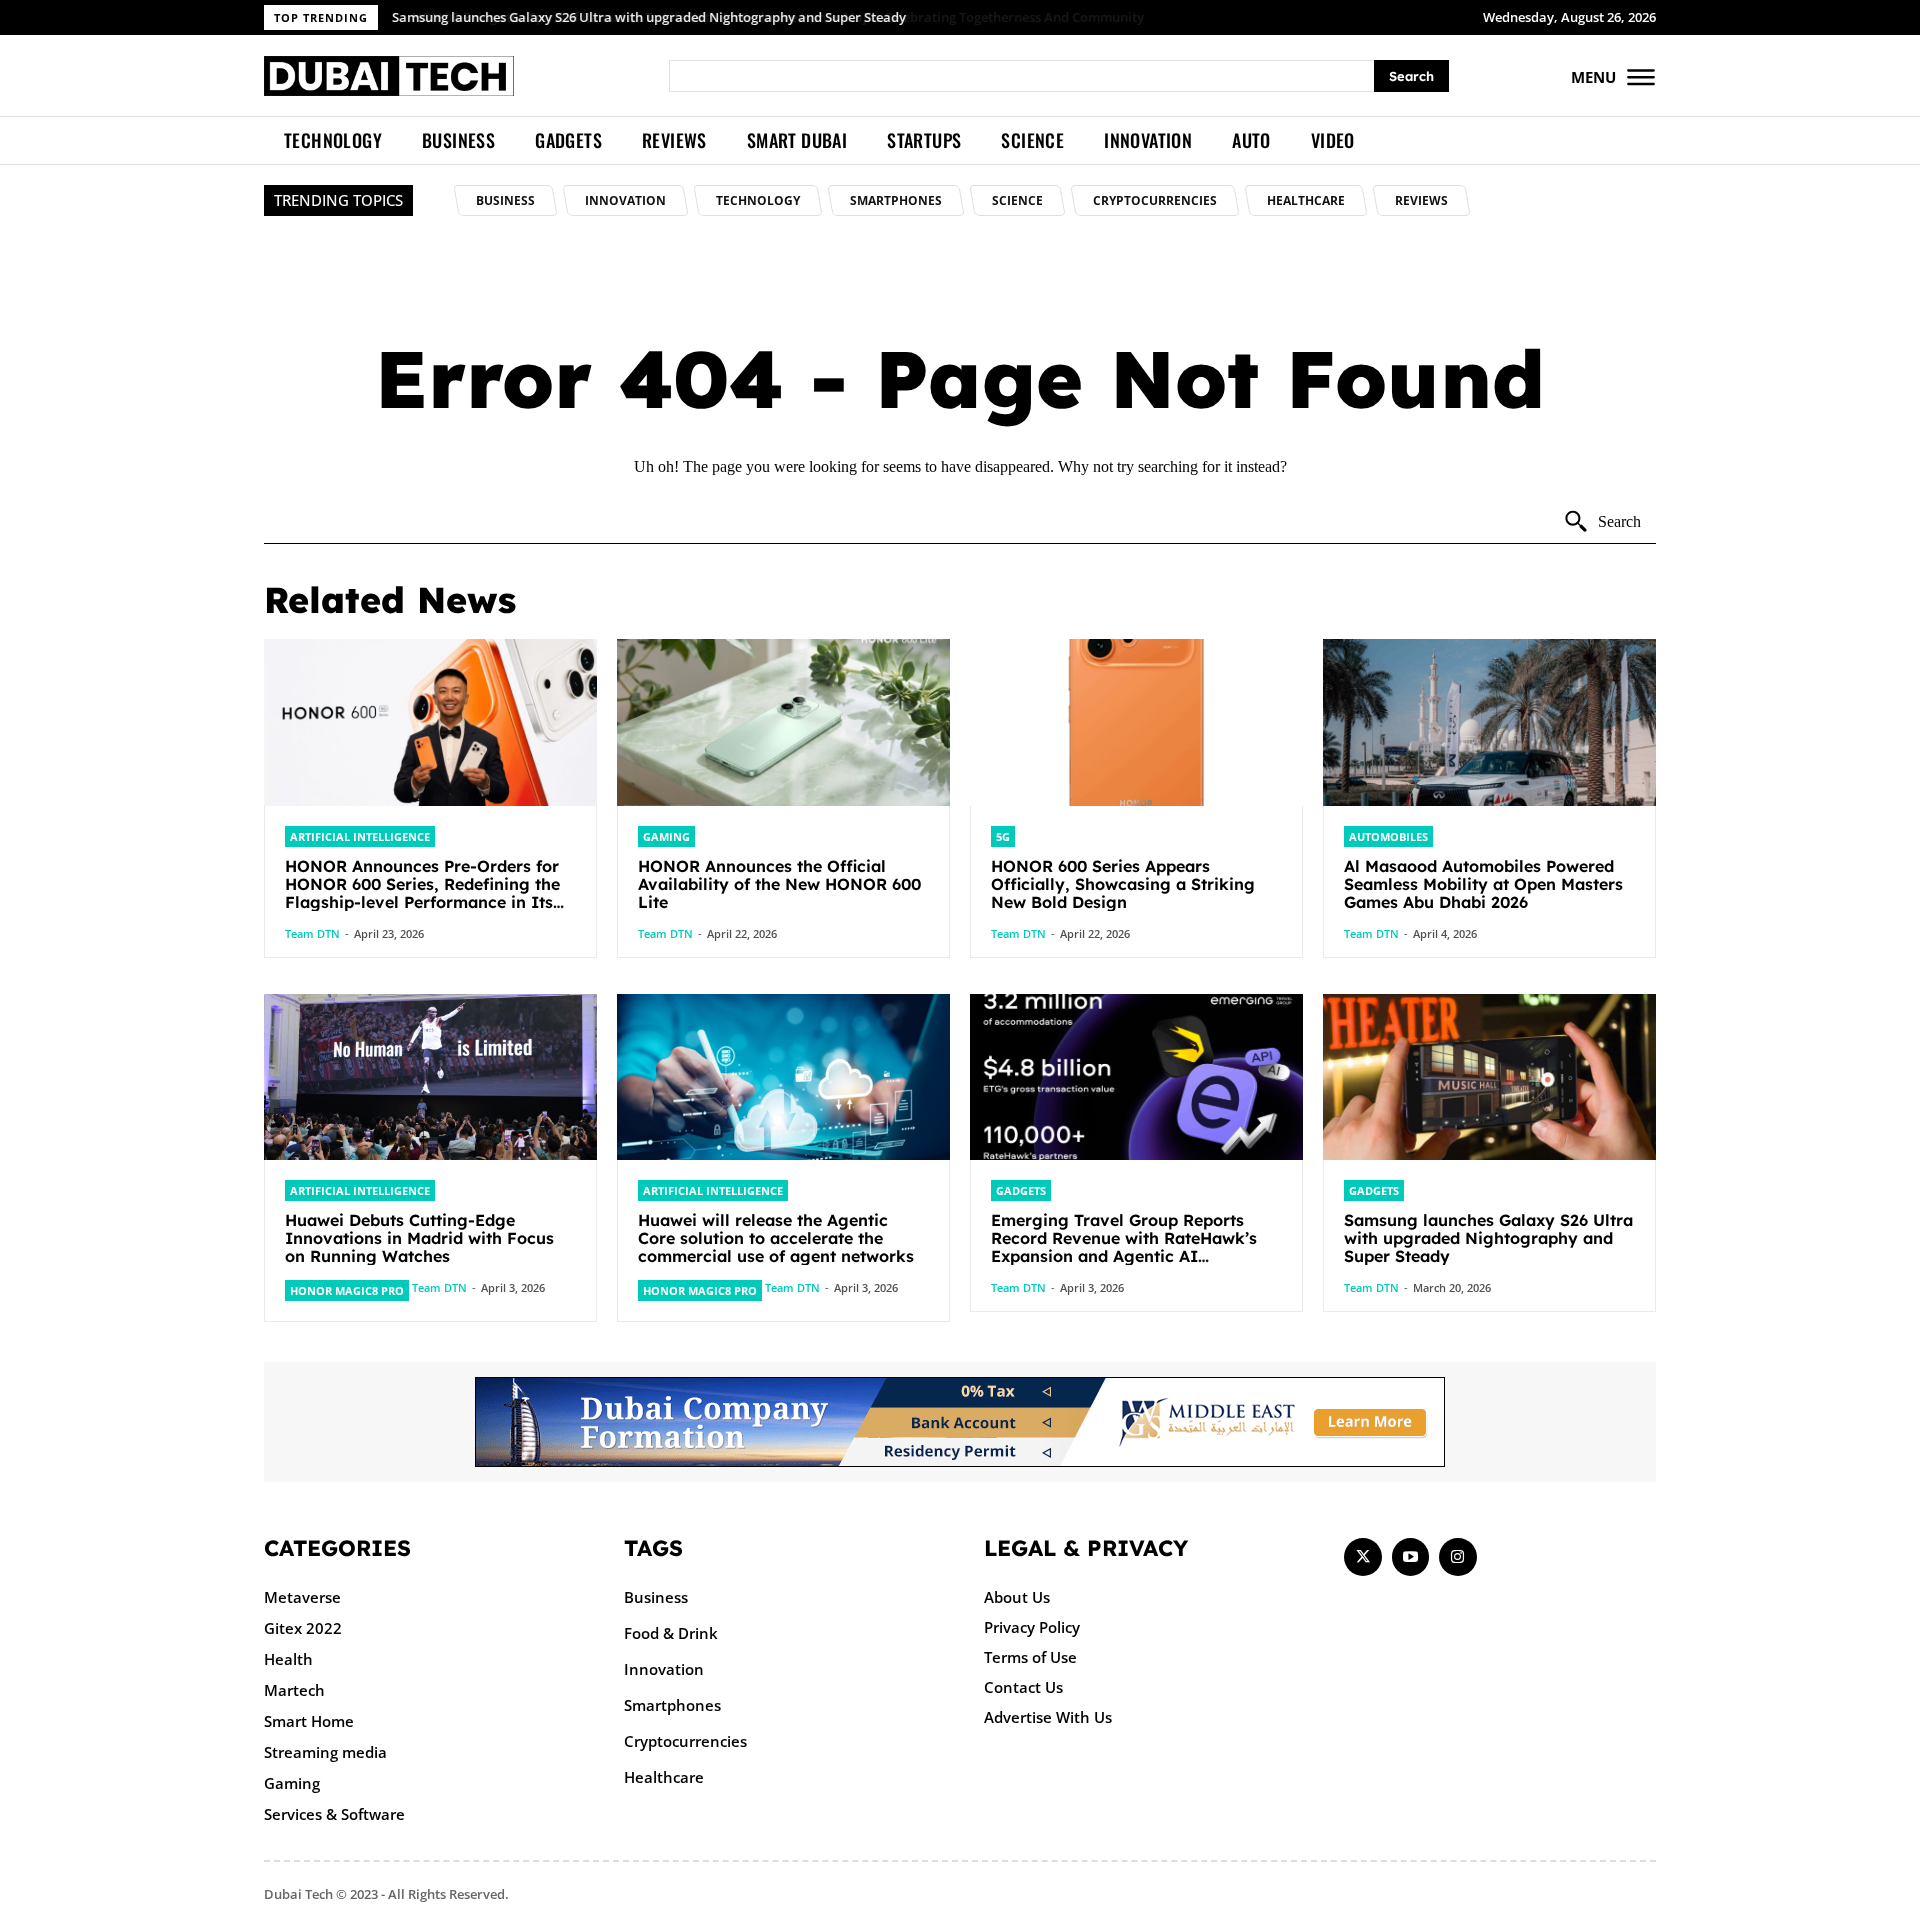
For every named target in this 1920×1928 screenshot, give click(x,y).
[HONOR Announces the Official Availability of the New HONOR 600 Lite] (783, 722)
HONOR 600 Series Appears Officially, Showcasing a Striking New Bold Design (1123, 884)
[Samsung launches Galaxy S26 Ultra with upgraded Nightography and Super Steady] (1489, 1077)
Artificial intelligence (360, 836)
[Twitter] (1363, 1557)
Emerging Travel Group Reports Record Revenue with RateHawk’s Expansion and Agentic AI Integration (1124, 1247)
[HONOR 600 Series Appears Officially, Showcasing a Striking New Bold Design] (1136, 722)
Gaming (666, 836)
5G (1003, 836)
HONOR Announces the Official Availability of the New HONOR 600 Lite (779, 884)
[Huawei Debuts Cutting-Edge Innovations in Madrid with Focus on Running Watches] (430, 1077)
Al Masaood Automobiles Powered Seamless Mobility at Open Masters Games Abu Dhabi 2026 (1483, 884)
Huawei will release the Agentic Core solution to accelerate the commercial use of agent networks (776, 1238)
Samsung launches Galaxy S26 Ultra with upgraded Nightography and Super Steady (1488, 1238)
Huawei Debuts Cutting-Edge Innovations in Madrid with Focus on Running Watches (419, 1238)
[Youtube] (1411, 1557)
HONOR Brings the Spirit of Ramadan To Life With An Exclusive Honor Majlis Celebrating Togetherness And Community (759, 17)
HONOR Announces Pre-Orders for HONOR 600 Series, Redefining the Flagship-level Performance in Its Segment (422, 893)
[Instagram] (1458, 1557)
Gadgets (1021, 1190)
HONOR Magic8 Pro (347, 1290)
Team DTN (312, 933)
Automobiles (1388, 836)
